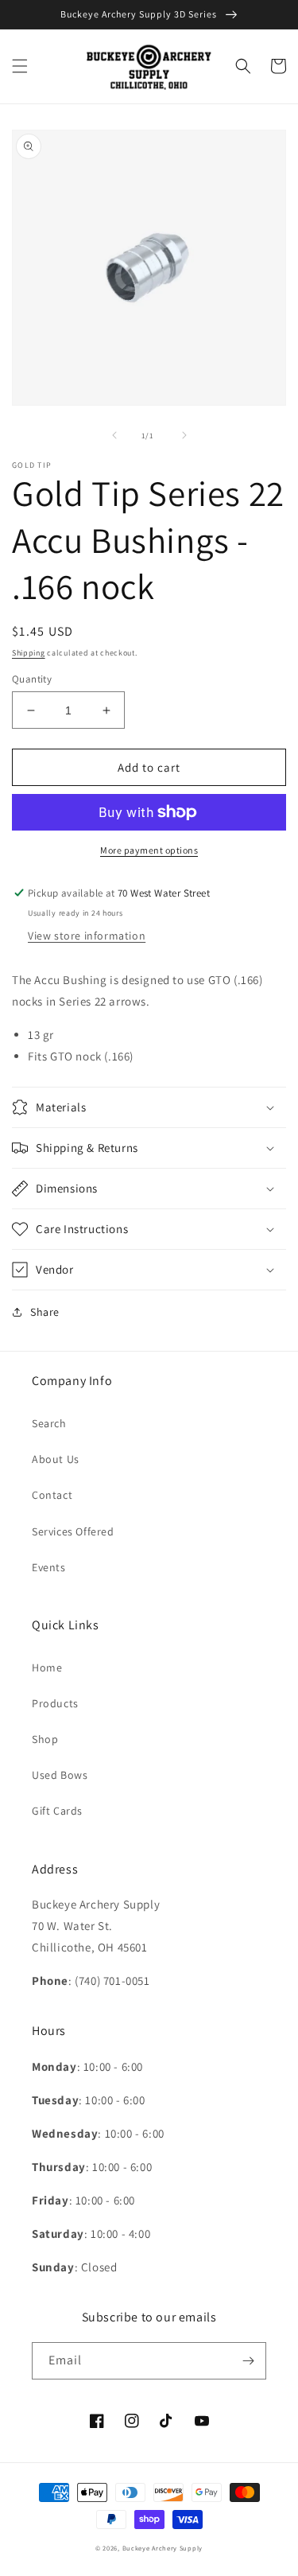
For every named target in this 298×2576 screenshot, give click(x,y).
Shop (45, 1739)
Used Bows (60, 1775)
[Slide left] (114, 435)
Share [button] (45, 1312)
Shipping (29, 653)
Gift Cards (57, 1811)
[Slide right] (184, 435)
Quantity (32, 679)
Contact (52, 1495)
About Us (56, 1459)
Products (55, 1703)
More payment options (149, 850)
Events (49, 1567)
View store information (87, 936)
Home (47, 1667)
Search (49, 1423)
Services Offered (73, 1531)
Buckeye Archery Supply (163, 2548)
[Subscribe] (248, 2361)
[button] (20, 66)
